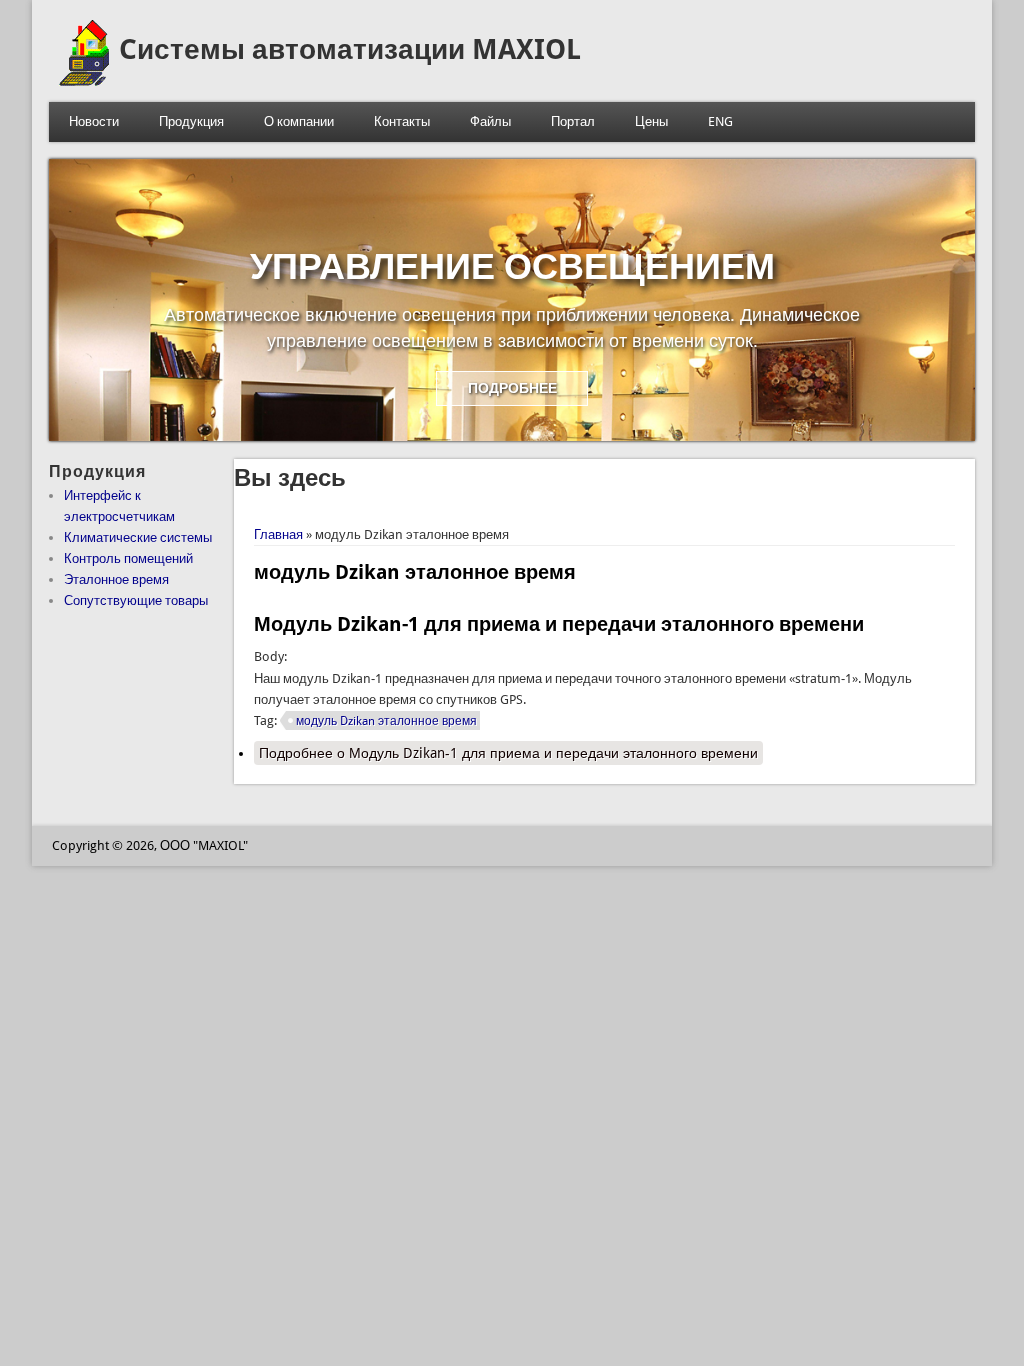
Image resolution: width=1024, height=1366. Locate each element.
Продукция (191, 121)
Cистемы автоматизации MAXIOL (350, 49)
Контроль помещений (128, 558)
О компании (299, 121)
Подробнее (508, 753)
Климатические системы (138, 537)
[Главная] (84, 81)
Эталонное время (116, 579)
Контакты (402, 121)
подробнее (512, 388)
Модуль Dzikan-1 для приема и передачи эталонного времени (559, 624)
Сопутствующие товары (136, 600)
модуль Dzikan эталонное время (386, 721)
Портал (573, 121)
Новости (94, 121)
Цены (651, 121)
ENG (720, 121)
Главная (278, 534)
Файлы (490, 121)
